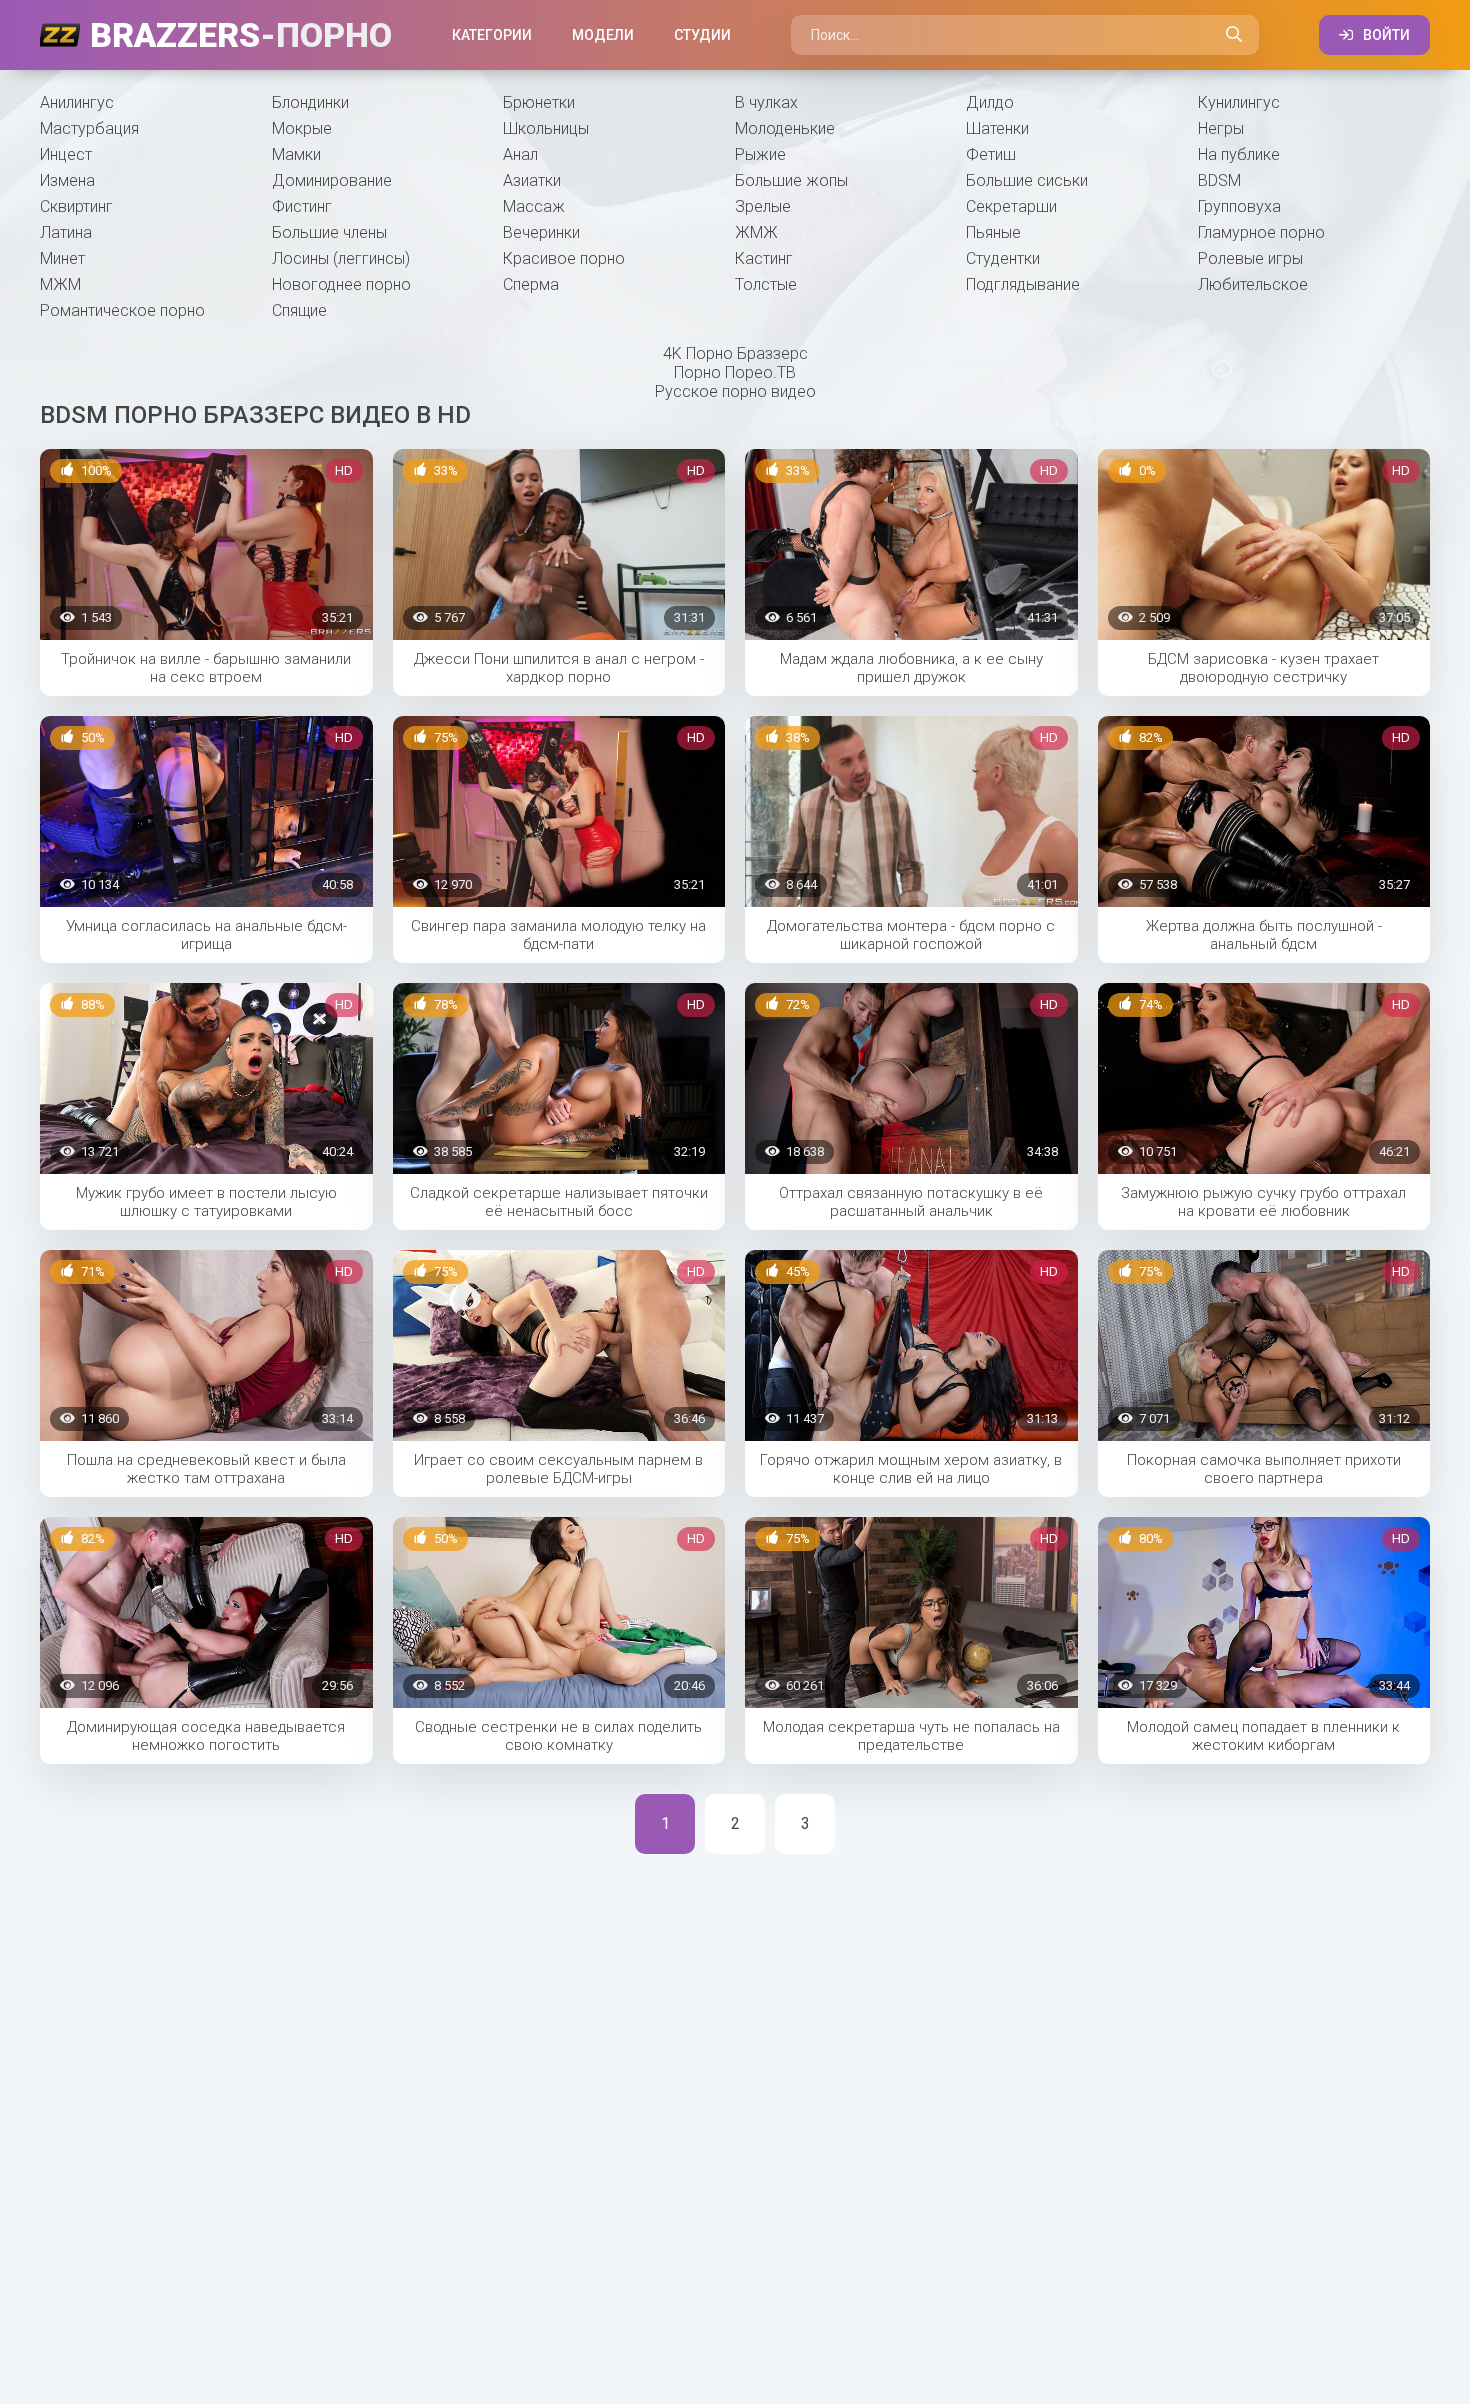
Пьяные (993, 232)
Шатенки (997, 128)
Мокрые (302, 128)
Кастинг (764, 258)
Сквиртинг (76, 206)
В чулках (766, 102)
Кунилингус (1239, 102)
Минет (62, 258)
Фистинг (302, 206)
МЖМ (60, 284)
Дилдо (990, 102)
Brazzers (241, 35)
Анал (520, 154)
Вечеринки (541, 232)
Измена (67, 180)
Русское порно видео (735, 391)
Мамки (296, 154)
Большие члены (329, 232)
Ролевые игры (1250, 258)
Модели (603, 35)
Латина (66, 232)
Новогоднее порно (341, 284)
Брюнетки (539, 102)
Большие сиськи (1027, 180)
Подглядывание (1023, 284)
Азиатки (532, 180)
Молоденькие (785, 128)
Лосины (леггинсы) (341, 258)
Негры (1221, 128)
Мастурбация (89, 128)
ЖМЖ (756, 232)
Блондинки (310, 102)
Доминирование (332, 180)
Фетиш (991, 154)
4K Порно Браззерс (735, 353)
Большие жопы (791, 180)
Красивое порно (564, 258)
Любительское (1253, 284)
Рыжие (760, 154)
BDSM (1219, 180)
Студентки (1003, 258)
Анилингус (77, 102)
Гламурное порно (1261, 232)
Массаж (534, 206)
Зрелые (763, 206)
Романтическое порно (122, 310)
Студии (702, 35)
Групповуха (1239, 206)
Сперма (531, 284)
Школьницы (546, 128)
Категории (492, 35)
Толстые (766, 284)
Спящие (299, 310)
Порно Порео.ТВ (735, 372)
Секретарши (1011, 206)
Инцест (66, 154)
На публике (1239, 154)
